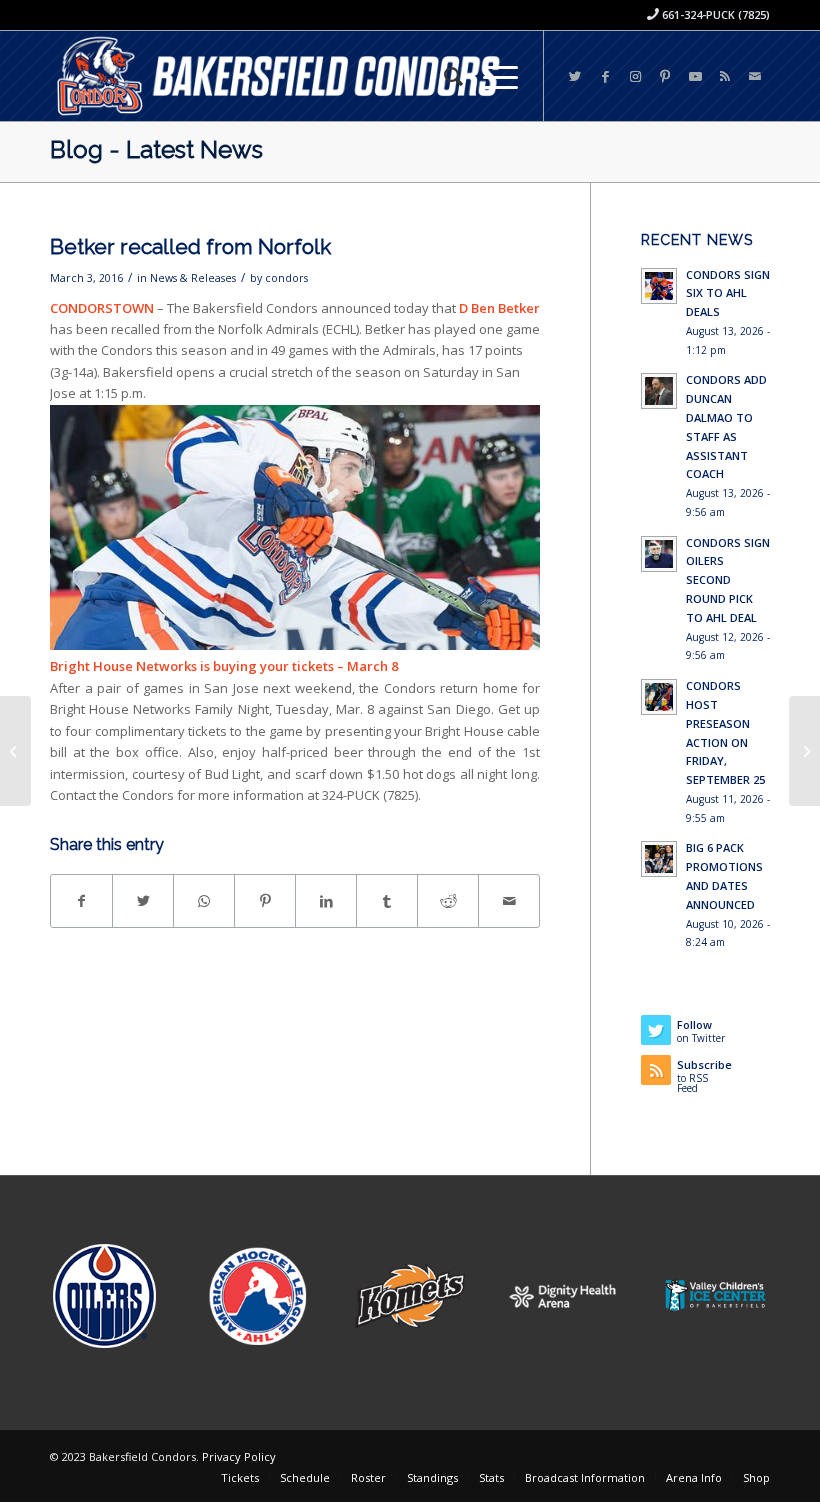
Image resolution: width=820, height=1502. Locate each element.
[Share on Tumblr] (387, 901)
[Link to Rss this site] (725, 76)
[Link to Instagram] (635, 76)
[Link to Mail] (755, 76)
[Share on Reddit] (448, 901)
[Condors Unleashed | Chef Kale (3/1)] (804, 751)
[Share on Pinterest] (265, 901)
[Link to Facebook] (605, 76)
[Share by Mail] (509, 901)
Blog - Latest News (156, 149)
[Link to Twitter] (575, 76)
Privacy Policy (239, 1456)
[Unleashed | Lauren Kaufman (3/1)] (15, 751)
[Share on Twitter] (143, 901)
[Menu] (490, 76)
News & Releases (193, 278)
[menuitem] (443, 76)
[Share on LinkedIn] (326, 901)
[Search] (443, 76)
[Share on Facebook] (81, 901)
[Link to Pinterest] (665, 76)
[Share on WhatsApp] (204, 901)
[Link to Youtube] (695, 76)
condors (286, 278)
